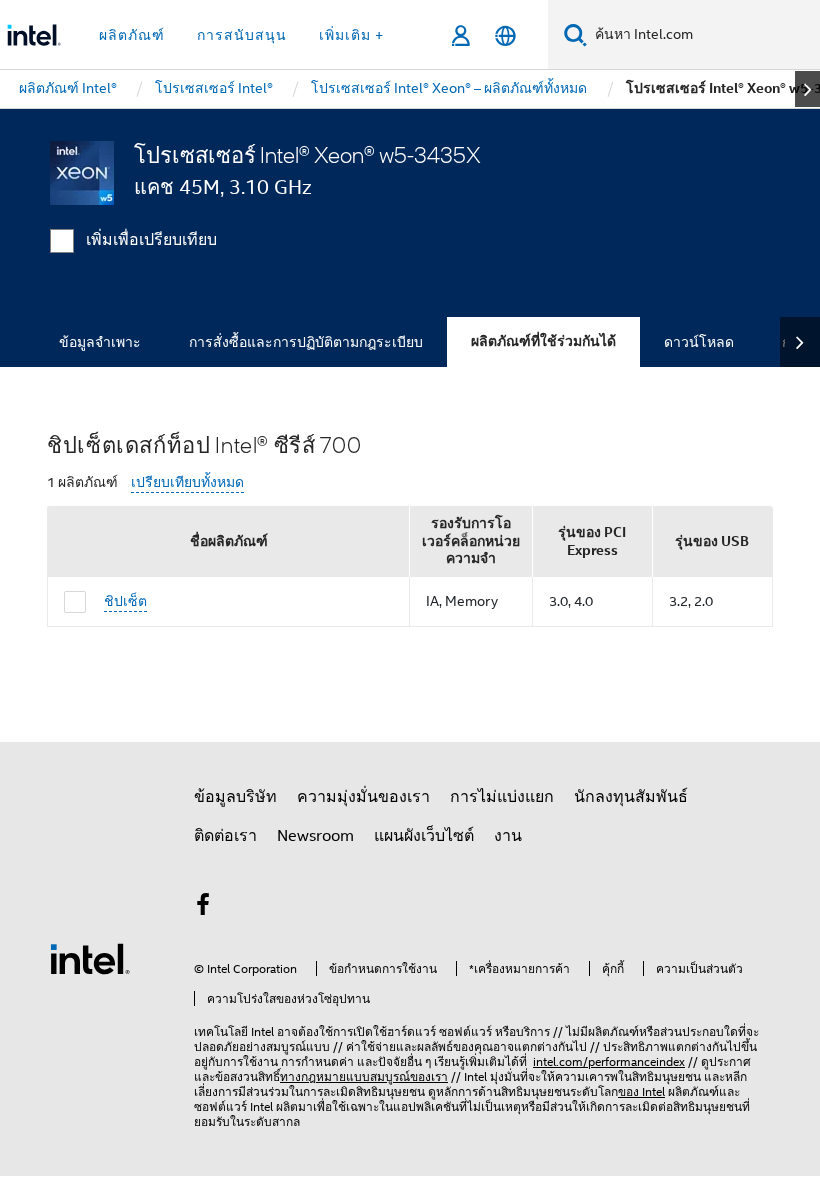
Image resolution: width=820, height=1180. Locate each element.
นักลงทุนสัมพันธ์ (631, 797)
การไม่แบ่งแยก (502, 797)
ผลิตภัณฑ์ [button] (132, 35)
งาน (508, 836)
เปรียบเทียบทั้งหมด (187, 482)
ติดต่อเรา (225, 836)
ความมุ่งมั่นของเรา (363, 797)
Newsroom (315, 836)
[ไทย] (505, 35)
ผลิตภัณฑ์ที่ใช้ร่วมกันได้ (543, 341)
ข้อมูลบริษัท (235, 797)
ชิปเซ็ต (125, 601)
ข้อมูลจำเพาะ (100, 342)
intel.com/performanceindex (609, 1061)
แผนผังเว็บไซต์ (424, 836)
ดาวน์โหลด (699, 342)
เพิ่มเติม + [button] (351, 35)
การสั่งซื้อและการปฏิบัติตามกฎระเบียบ (306, 342)
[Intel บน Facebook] (203, 908)
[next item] (807, 89)
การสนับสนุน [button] (242, 35)
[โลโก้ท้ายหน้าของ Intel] (90, 958)
